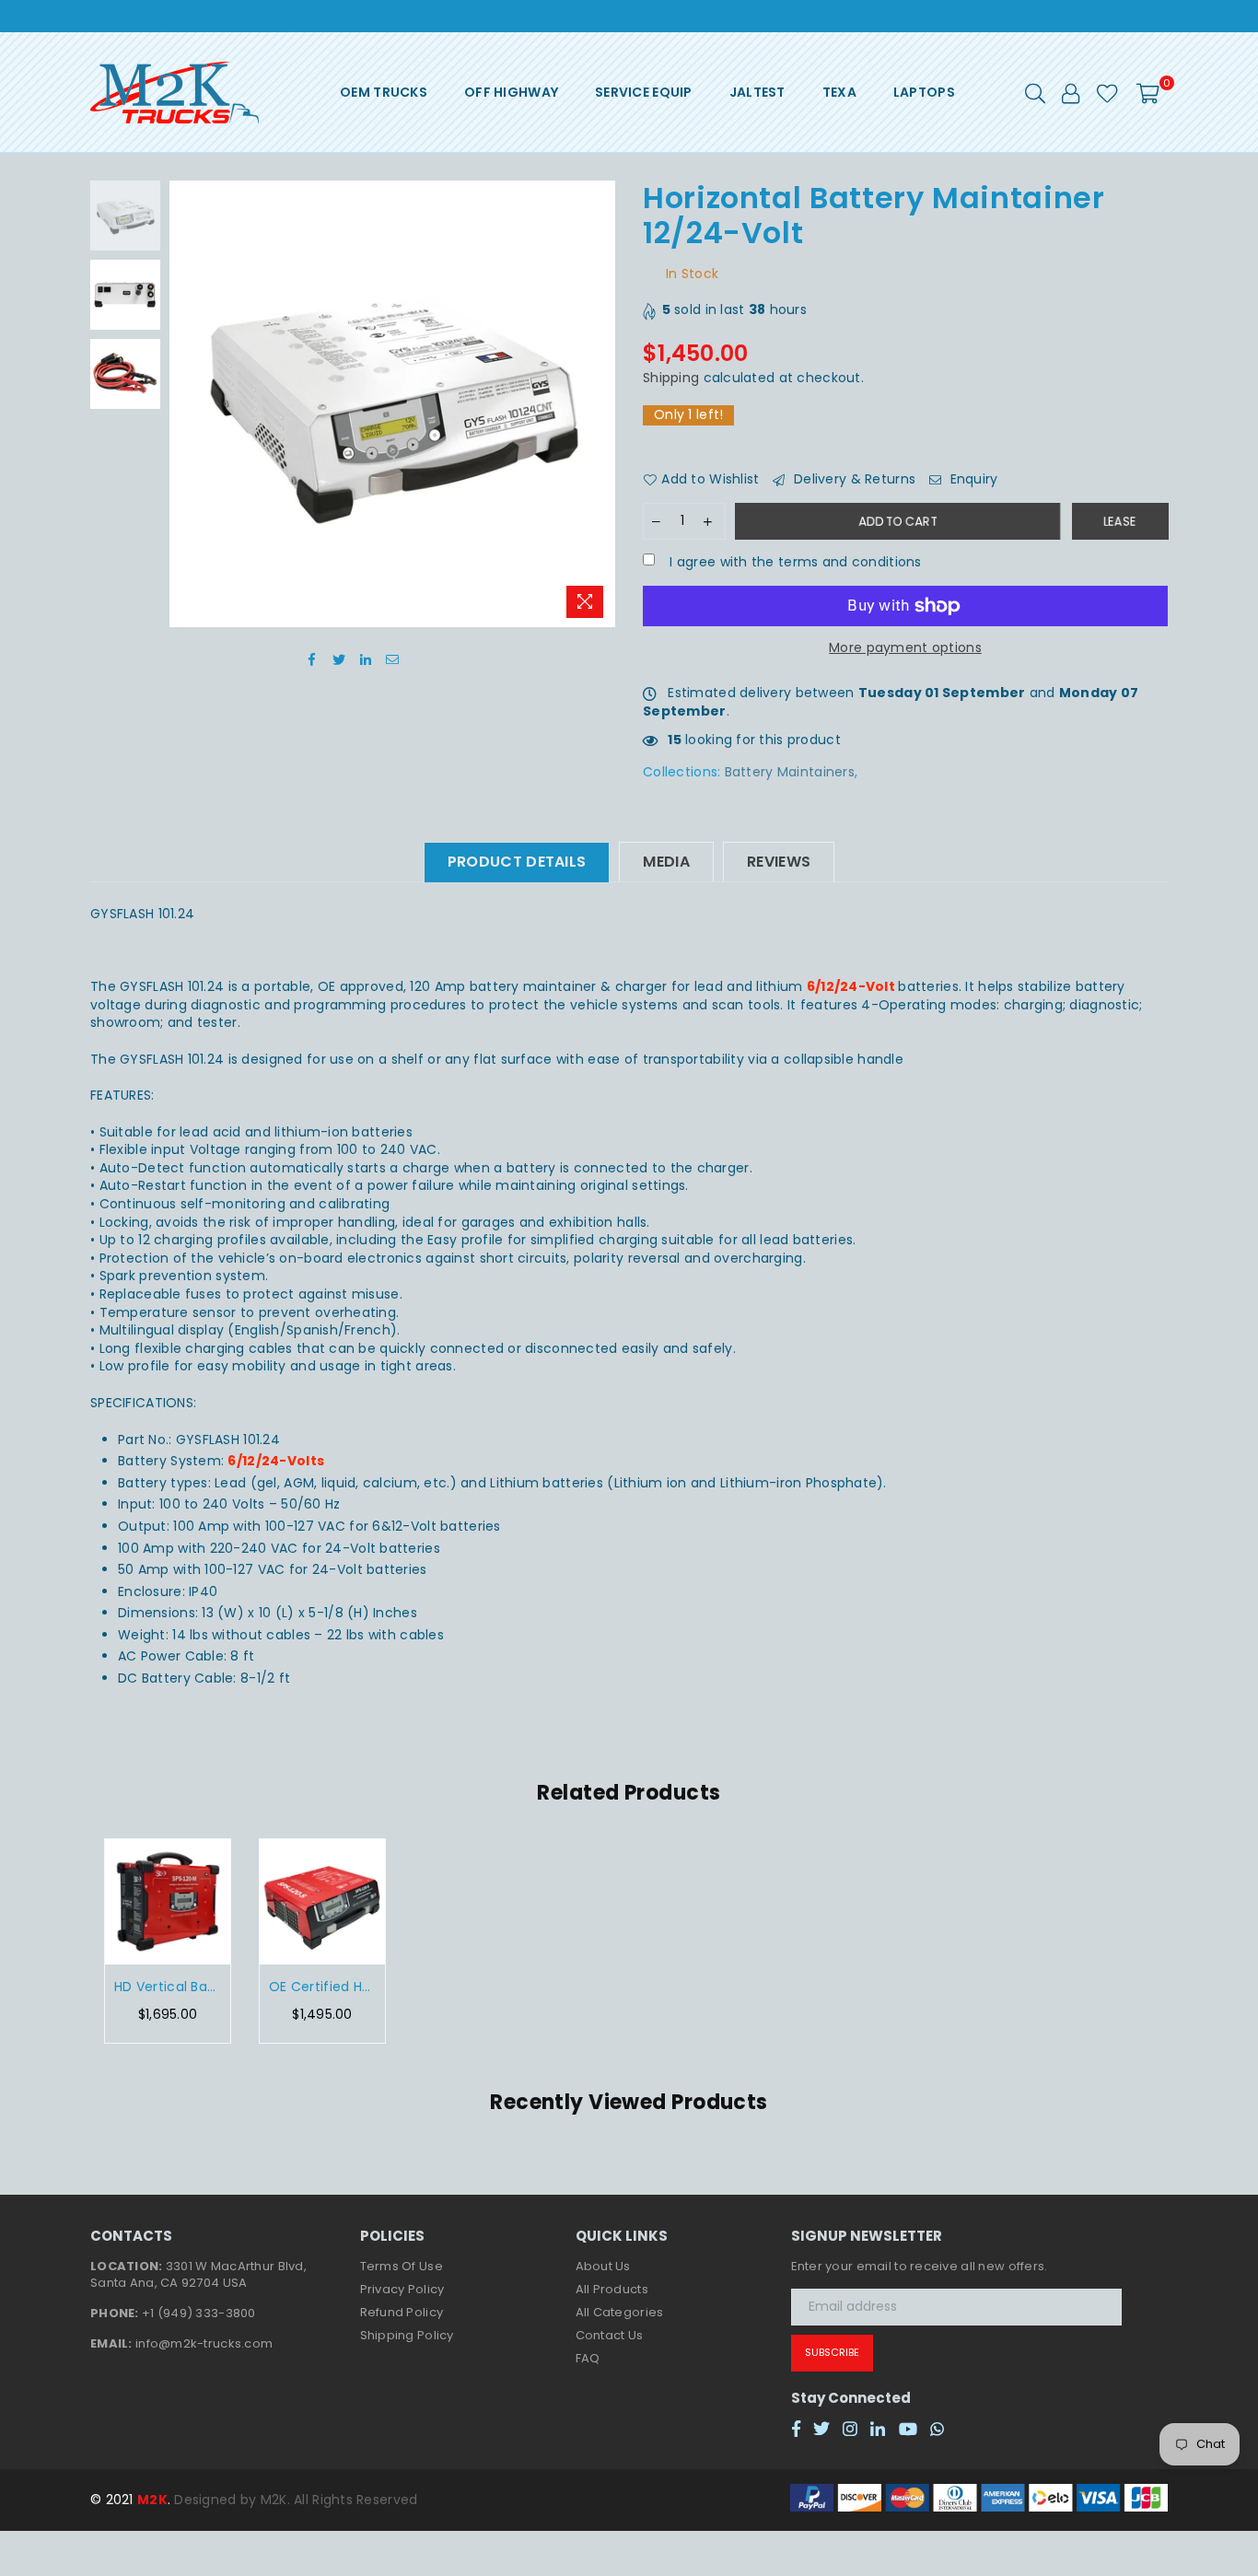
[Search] (1035, 92)
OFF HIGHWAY (511, 92)
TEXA (839, 92)
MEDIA (666, 862)
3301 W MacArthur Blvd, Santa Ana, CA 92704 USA (198, 2274)
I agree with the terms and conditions (794, 562)
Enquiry (972, 479)
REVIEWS (779, 862)
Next (599, 404)
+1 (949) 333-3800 (199, 2313)
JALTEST (757, 92)
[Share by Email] (393, 659)
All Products (612, 2289)
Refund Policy (402, 2312)
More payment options (905, 648)
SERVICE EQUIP (644, 92)
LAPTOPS (924, 92)
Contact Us (610, 2335)
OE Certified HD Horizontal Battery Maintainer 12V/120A (322, 1987)
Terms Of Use (402, 2266)
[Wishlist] (1107, 92)
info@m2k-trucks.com (204, 2343)
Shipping (671, 378)
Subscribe (832, 2352)
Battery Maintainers (790, 772)
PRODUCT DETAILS (517, 862)
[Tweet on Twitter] (339, 659)
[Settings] (1071, 92)
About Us (603, 2266)
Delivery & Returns (853, 479)
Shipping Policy (407, 2335)
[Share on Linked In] (366, 659)
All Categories (620, 2312)
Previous (186, 404)
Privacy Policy (402, 2289)
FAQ (588, 2358)
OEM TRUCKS (384, 92)
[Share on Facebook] (313, 659)
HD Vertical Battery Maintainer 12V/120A (168, 1987)
